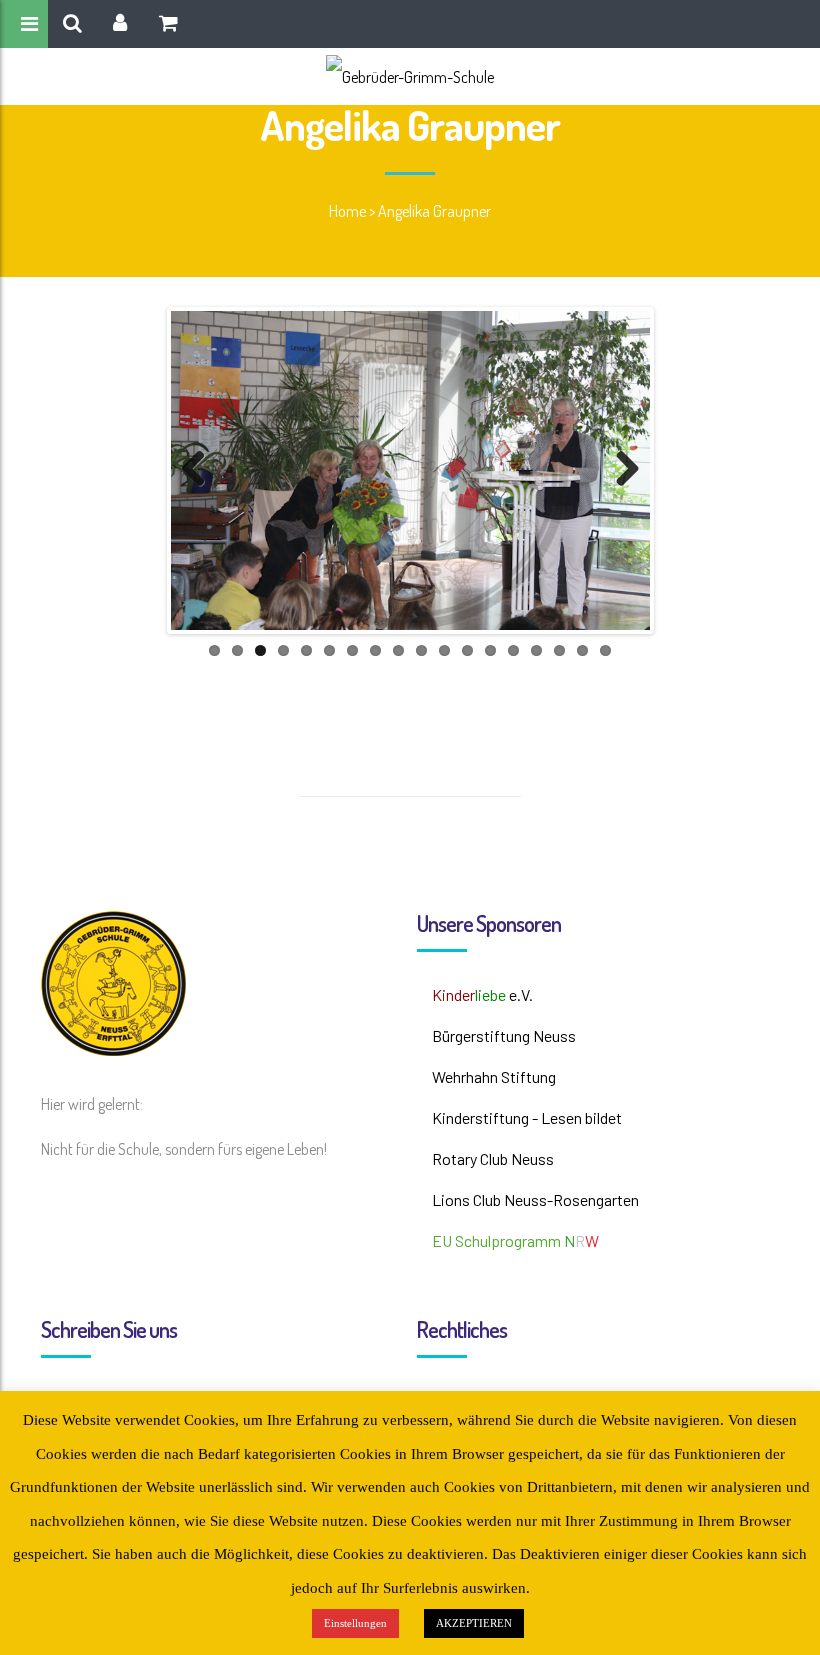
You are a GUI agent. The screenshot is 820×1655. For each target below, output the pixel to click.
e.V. (482, 994)
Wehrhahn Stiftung (494, 1076)
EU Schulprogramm (515, 1240)
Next (620, 470)
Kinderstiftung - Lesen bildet (527, 1117)
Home (347, 211)
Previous (201, 470)
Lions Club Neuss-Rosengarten (535, 1199)
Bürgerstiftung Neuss (504, 1035)
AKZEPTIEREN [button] (474, 1623)
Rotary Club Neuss (493, 1158)
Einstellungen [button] (355, 1623)
